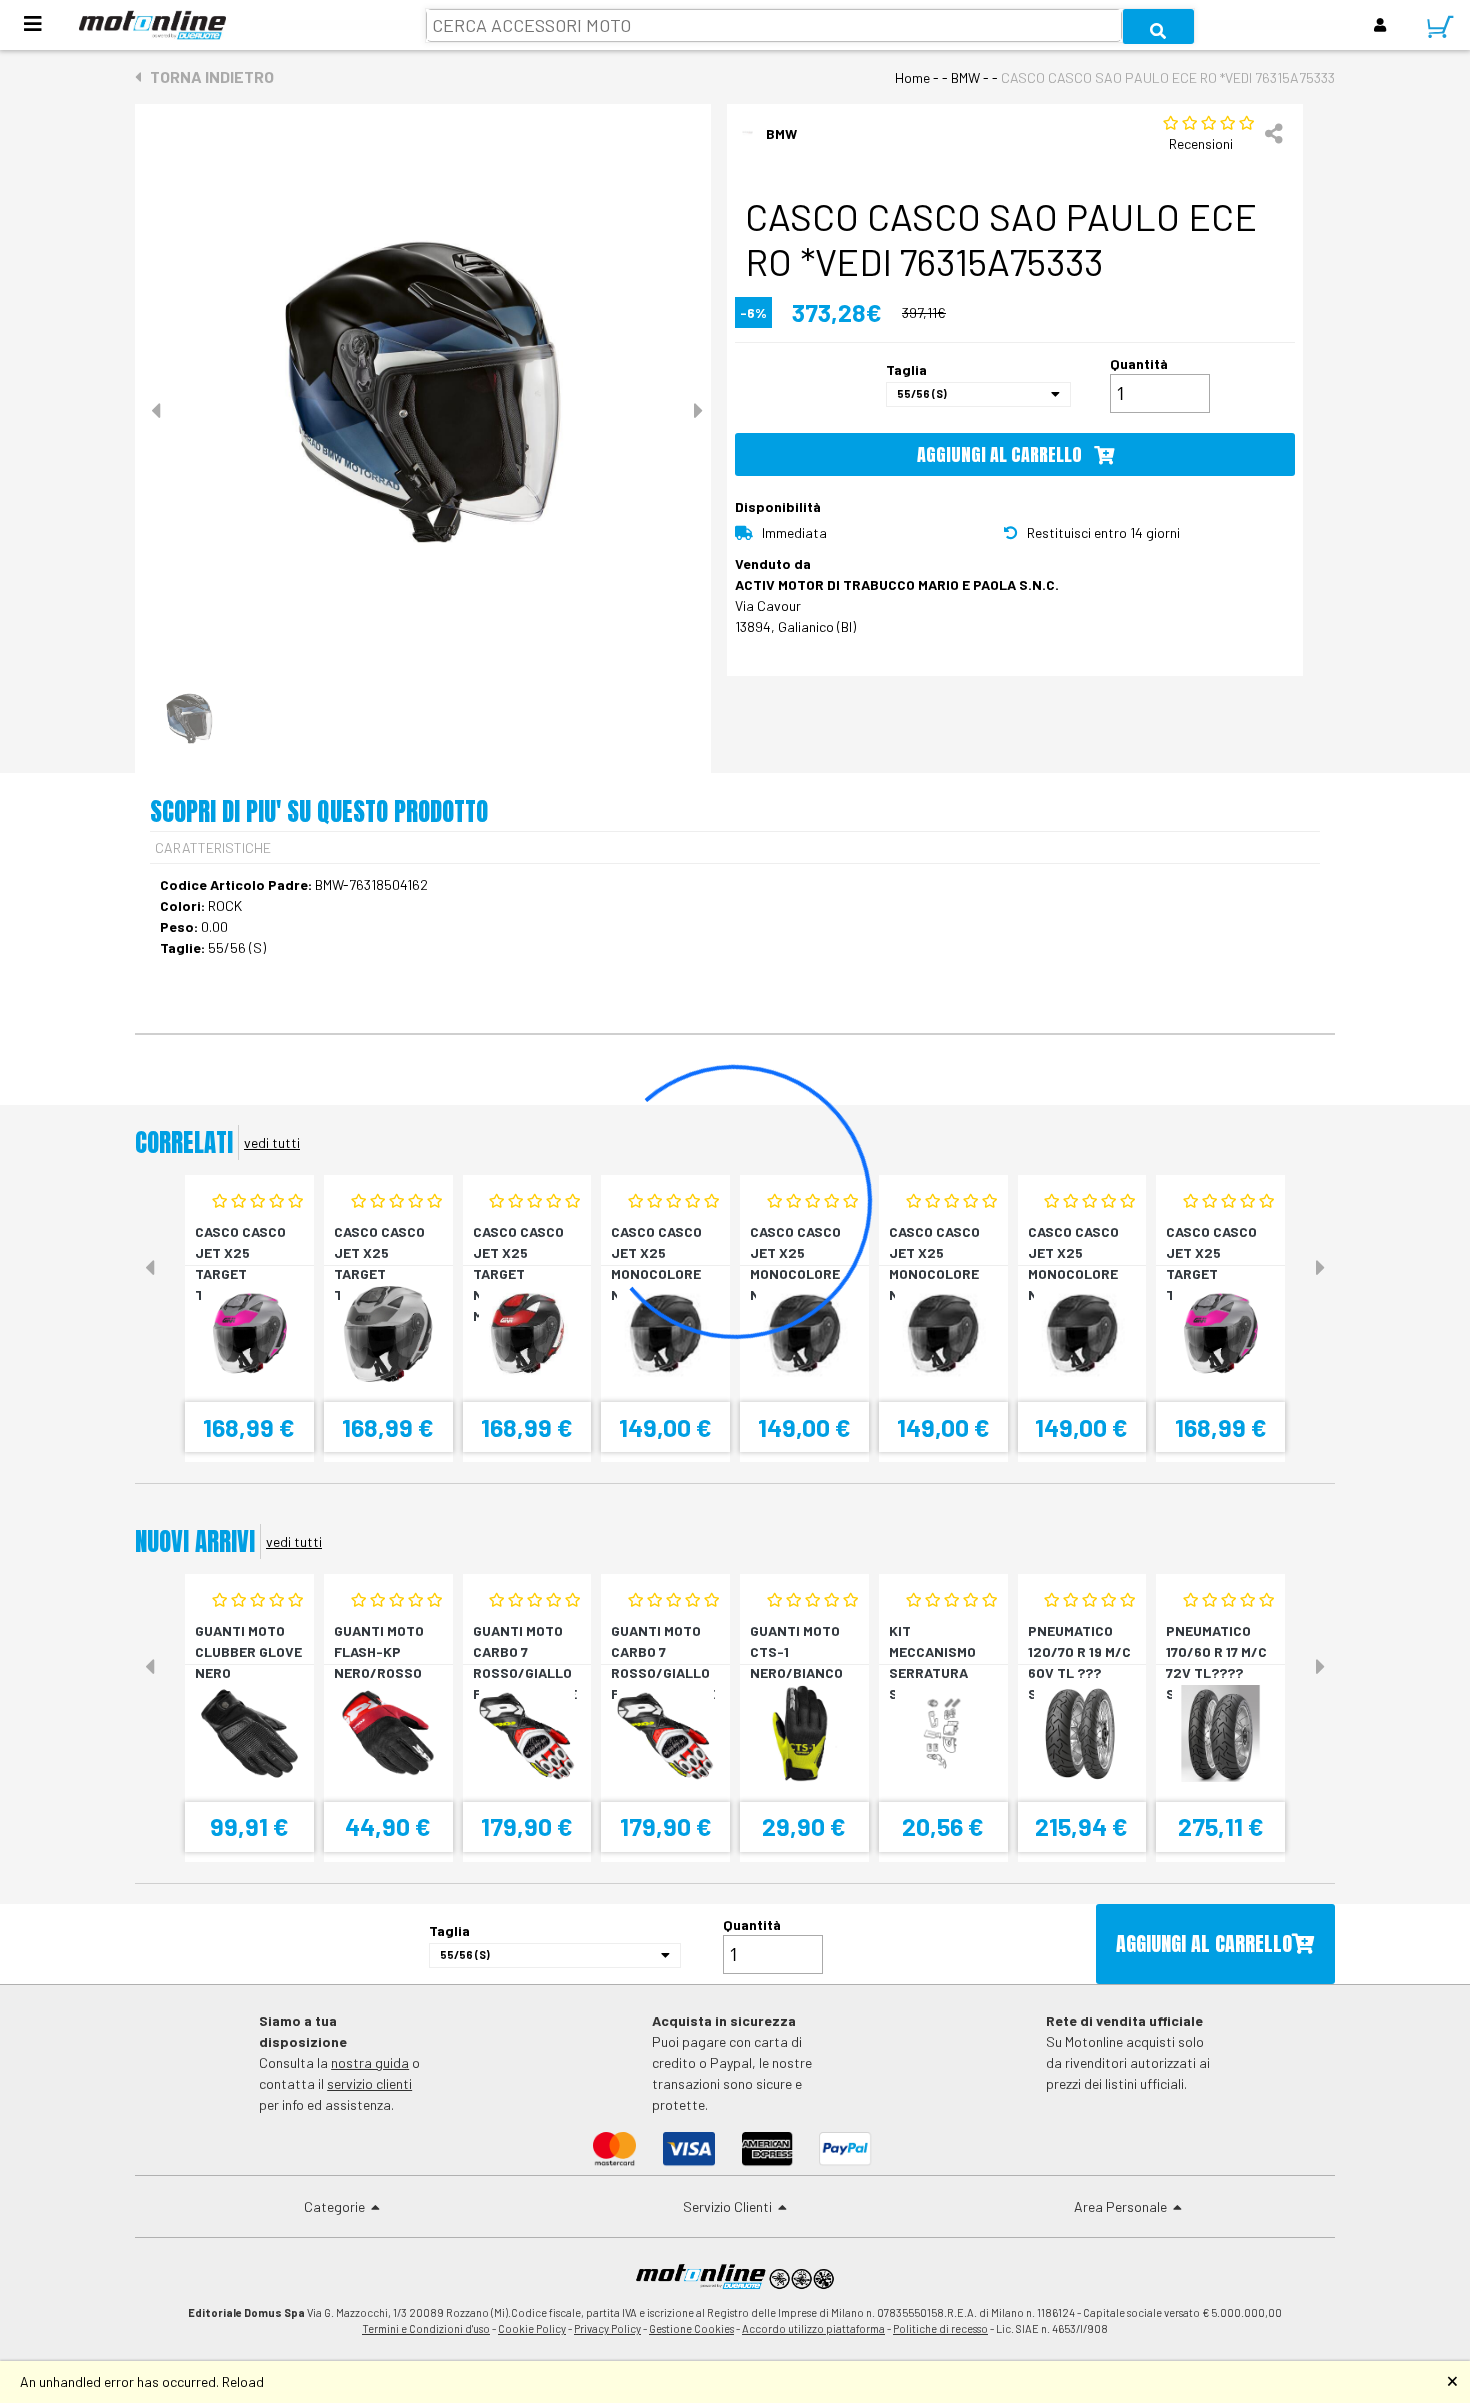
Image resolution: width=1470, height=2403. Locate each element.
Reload (243, 2381)
